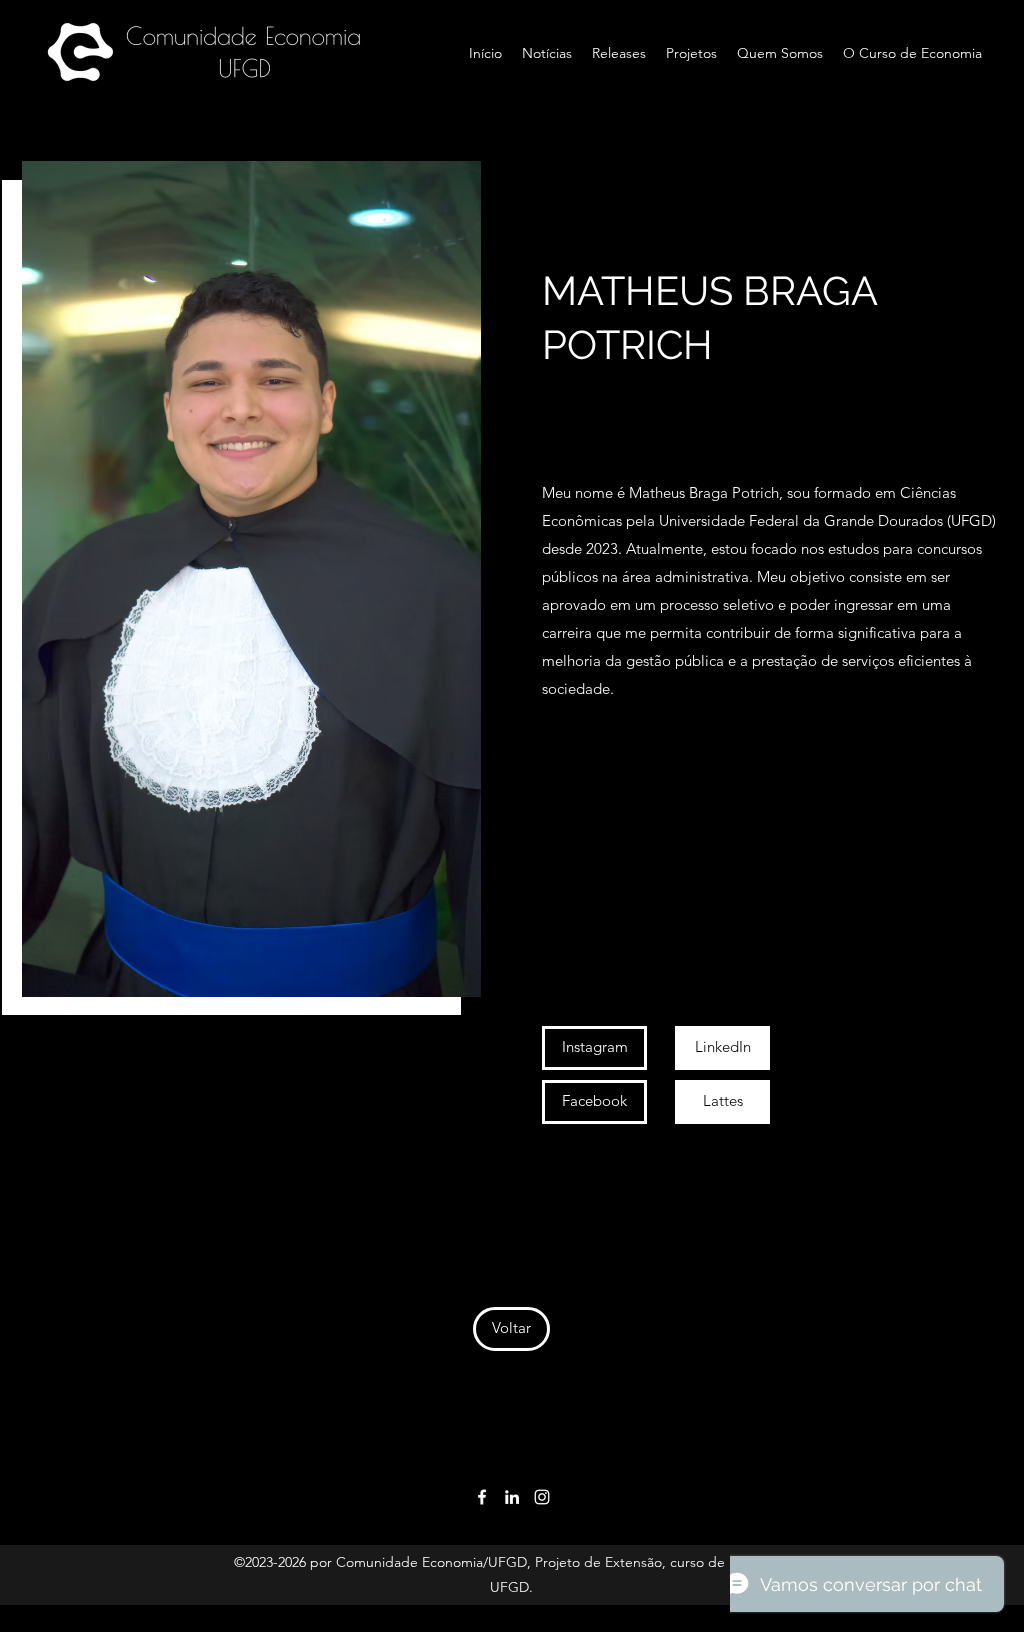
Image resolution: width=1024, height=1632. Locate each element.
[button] (594, 1102)
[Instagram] (542, 1497)
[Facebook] (482, 1497)
